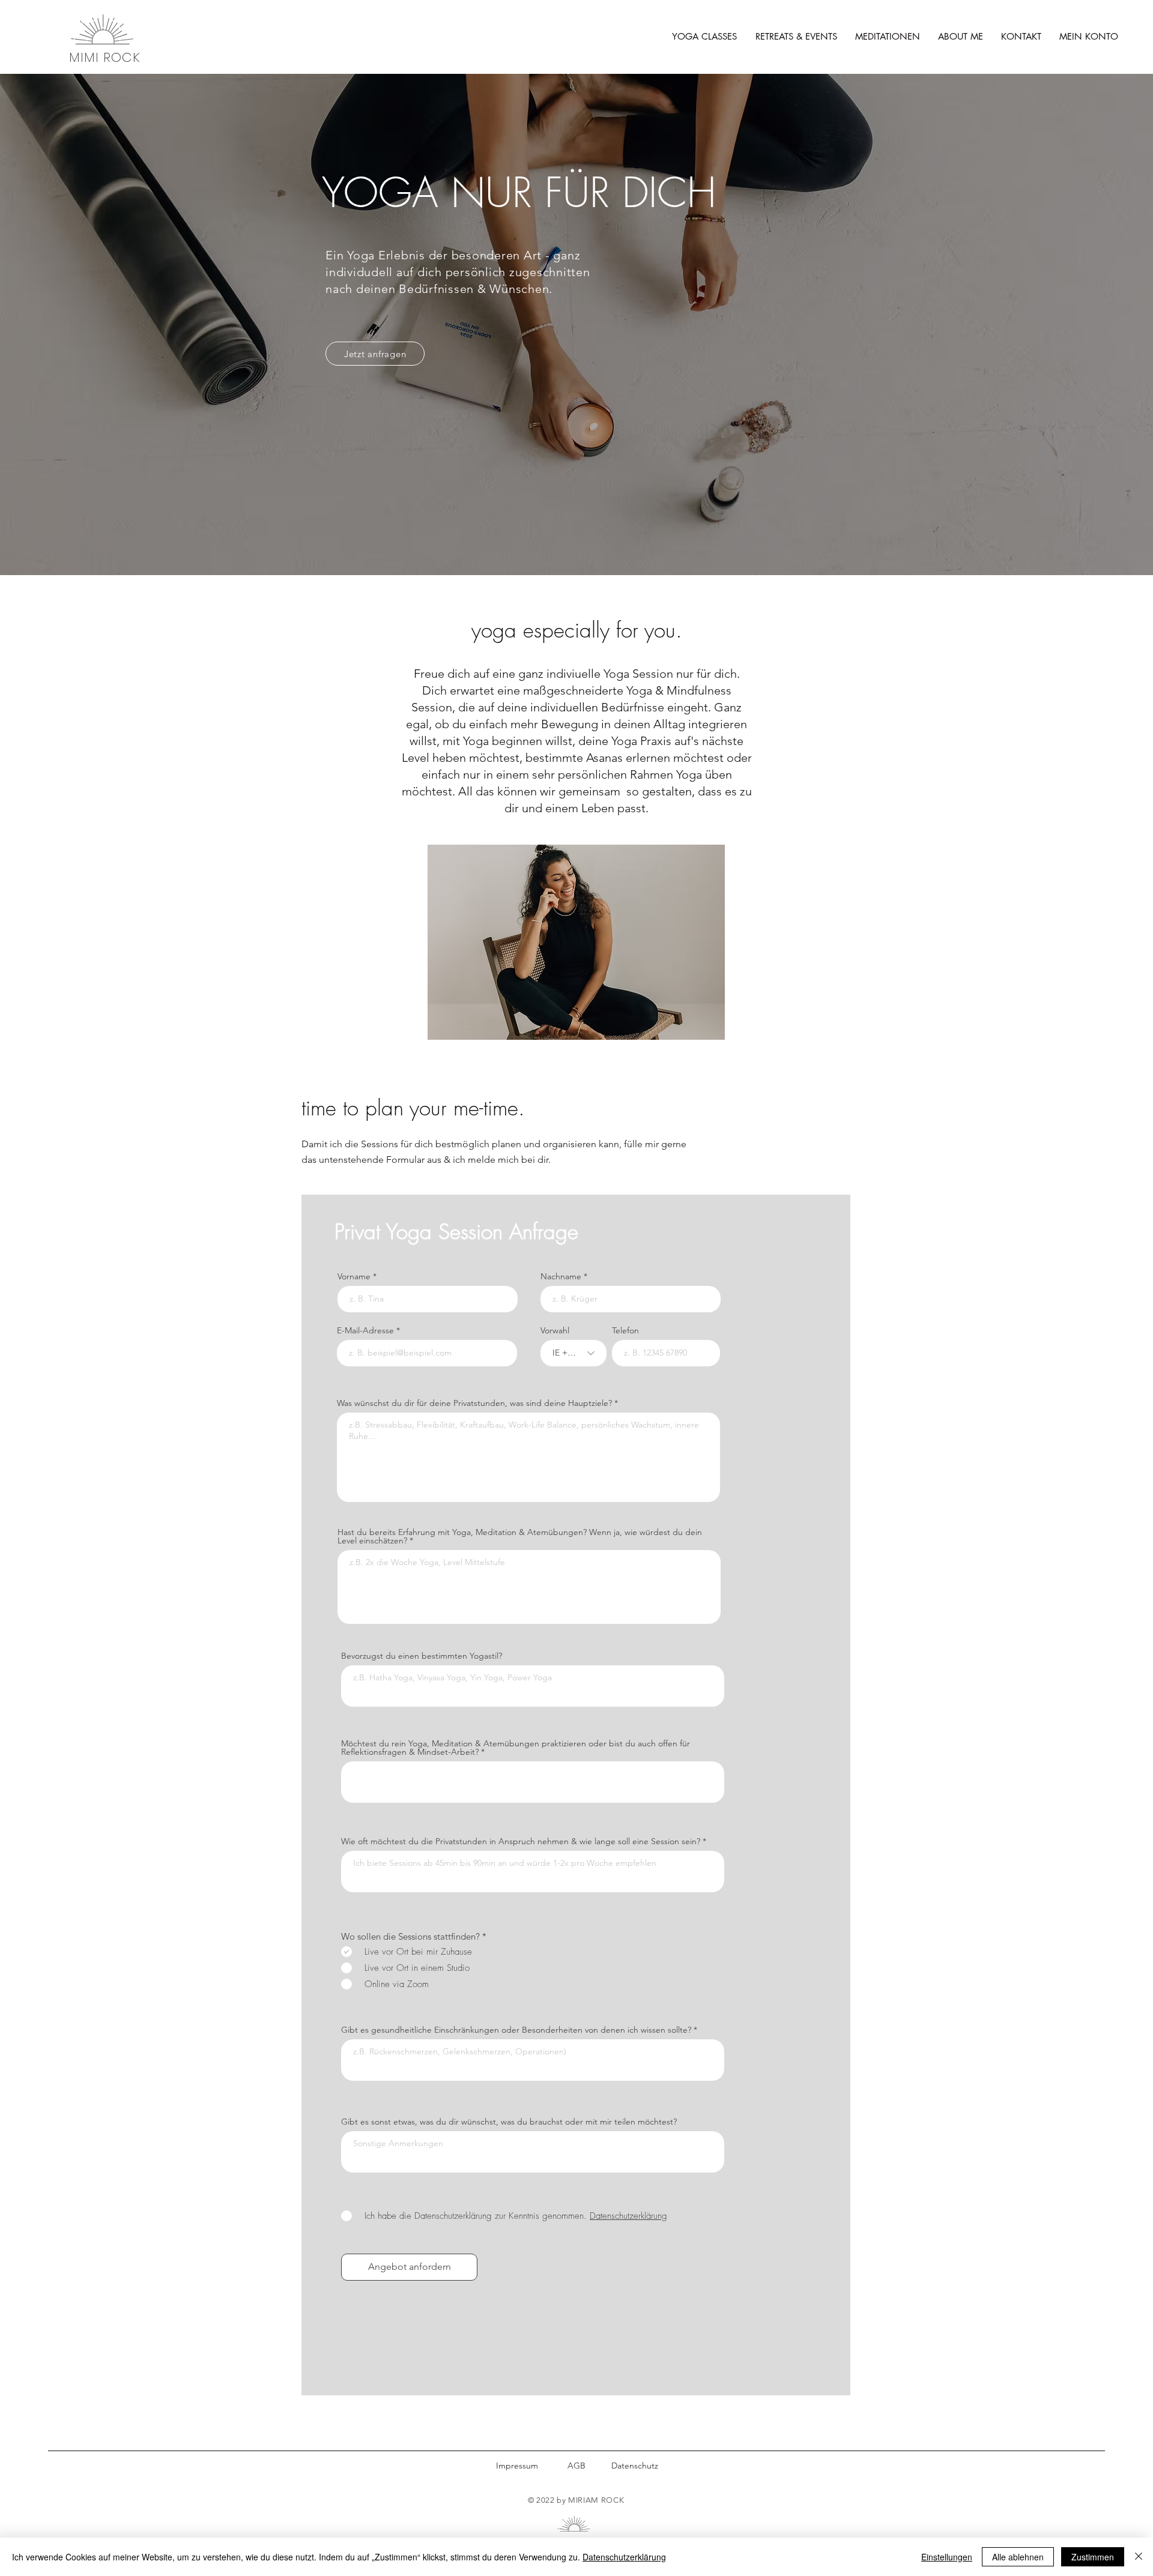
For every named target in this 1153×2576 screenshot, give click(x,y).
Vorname (354, 1276)
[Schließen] (1139, 2557)
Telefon (625, 1330)
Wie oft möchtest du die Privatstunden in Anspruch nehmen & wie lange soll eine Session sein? (521, 1841)
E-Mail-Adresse (365, 1330)
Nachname (561, 1276)
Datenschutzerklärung (624, 2557)
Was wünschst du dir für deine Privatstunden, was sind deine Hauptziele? (474, 1403)
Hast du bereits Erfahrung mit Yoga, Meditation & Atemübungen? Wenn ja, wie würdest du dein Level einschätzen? (520, 1536)
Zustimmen (1093, 2557)
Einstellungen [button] (947, 2557)
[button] (704, 37)
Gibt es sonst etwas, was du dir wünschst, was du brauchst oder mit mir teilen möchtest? (509, 2122)
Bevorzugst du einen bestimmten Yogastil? (422, 1656)
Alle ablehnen (1018, 2557)
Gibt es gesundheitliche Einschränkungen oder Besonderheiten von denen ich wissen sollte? (516, 2030)
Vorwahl (555, 1330)
